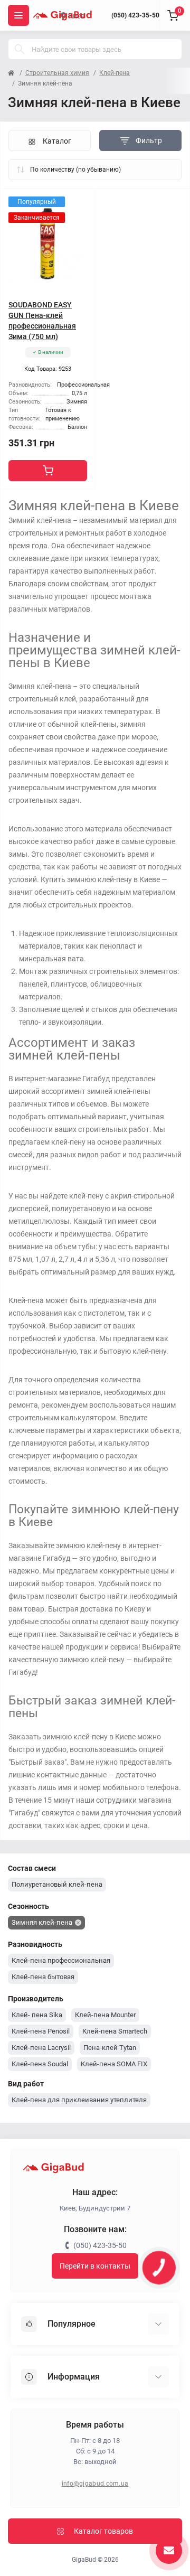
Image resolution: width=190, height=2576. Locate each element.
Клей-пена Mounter (105, 2015)
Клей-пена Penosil (41, 2031)
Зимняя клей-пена (42, 1922)
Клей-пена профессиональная (61, 1960)
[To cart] (48, 471)
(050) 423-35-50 (135, 15)
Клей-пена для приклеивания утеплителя (79, 2100)
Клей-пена (115, 73)
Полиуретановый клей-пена (57, 1884)
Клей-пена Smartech (115, 2031)
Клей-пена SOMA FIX (114, 2064)
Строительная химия (57, 73)
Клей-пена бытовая (43, 1977)
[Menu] (18, 15)
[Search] (20, 49)
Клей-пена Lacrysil (41, 2048)
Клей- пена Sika (37, 2015)
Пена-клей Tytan (110, 2048)
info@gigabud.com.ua (95, 2484)
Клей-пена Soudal (40, 2064)
